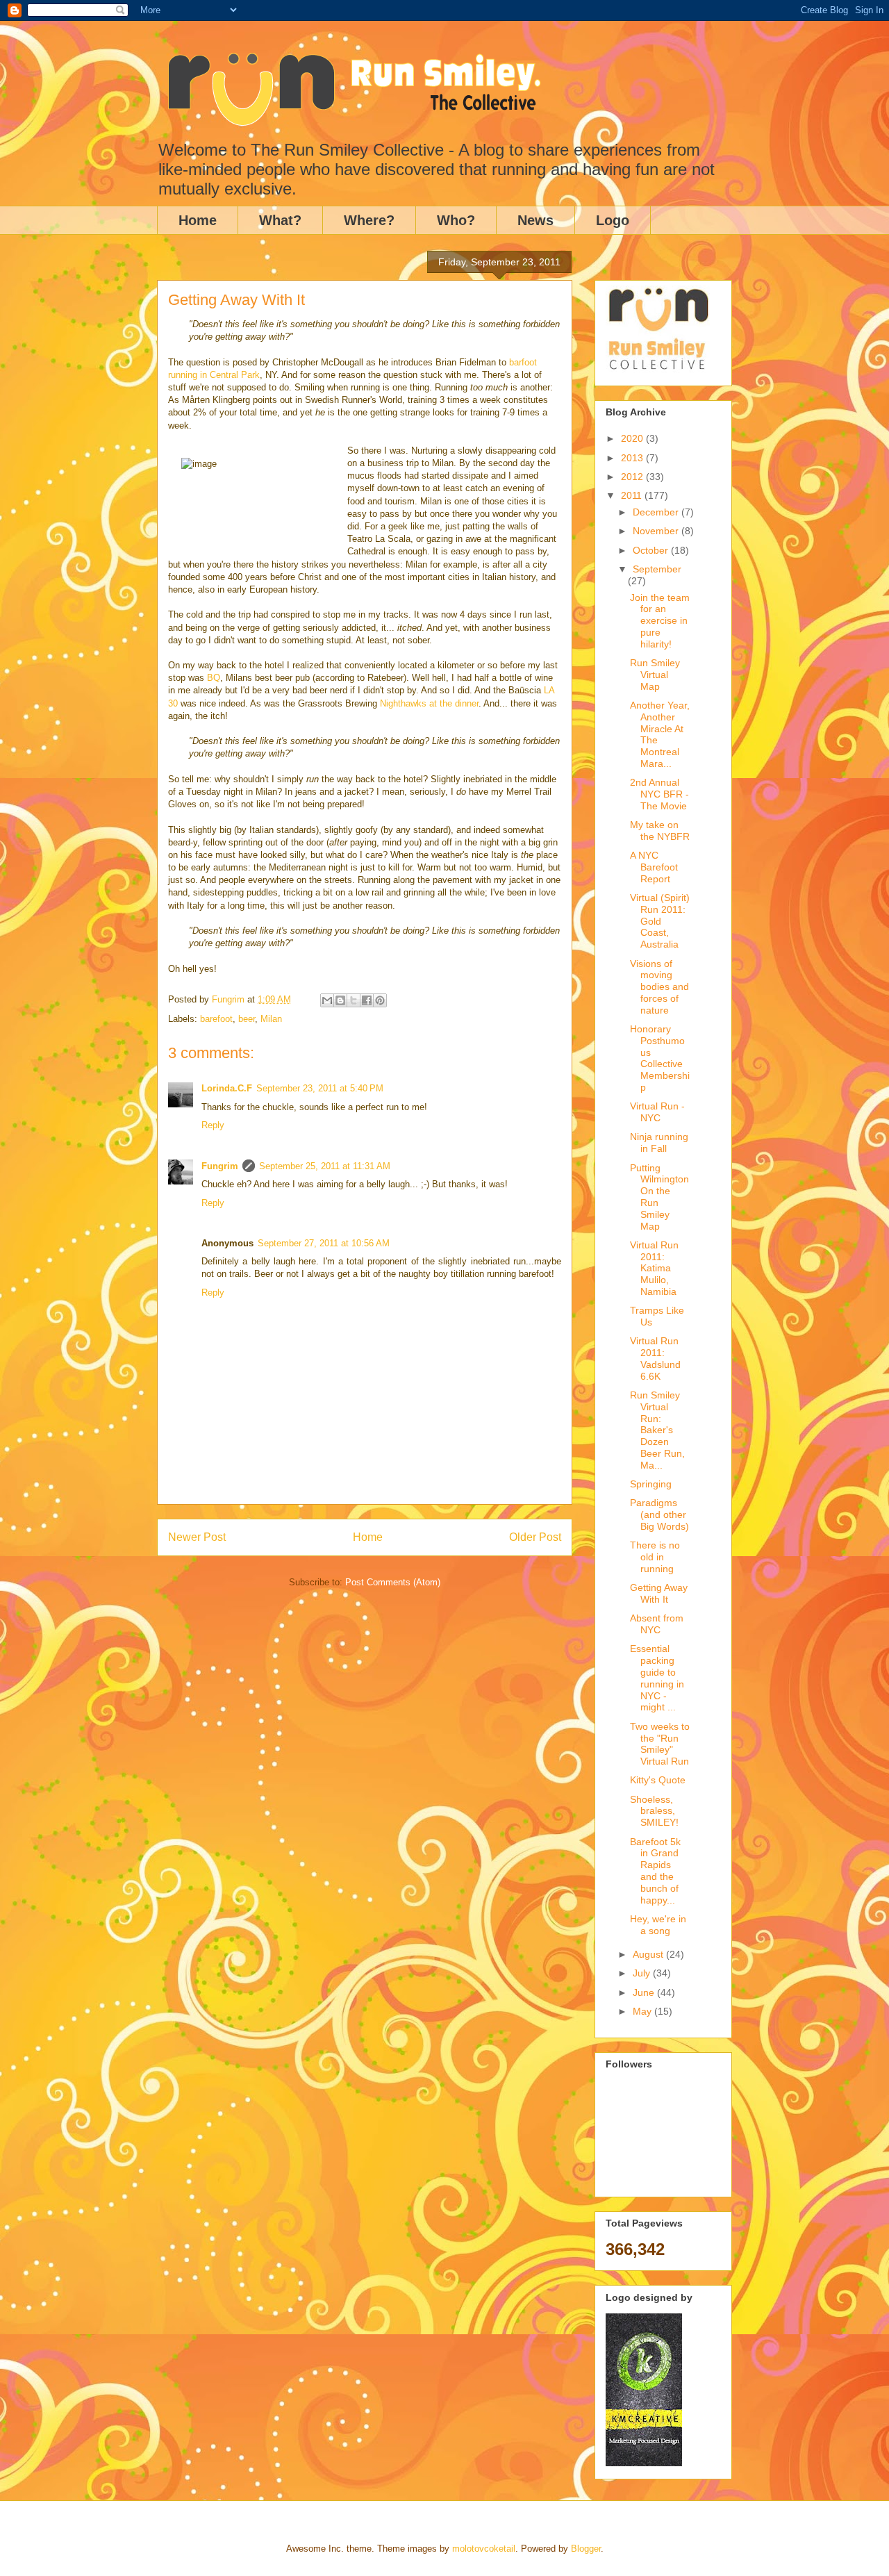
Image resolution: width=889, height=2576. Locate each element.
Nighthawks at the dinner (429, 703)
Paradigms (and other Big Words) (659, 1514)
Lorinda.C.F (227, 1088)
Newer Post (197, 1537)
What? (280, 220)
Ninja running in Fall (659, 1142)
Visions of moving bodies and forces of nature (659, 987)
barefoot (216, 1019)
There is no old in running (655, 1557)
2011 (633, 495)
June (645, 1992)
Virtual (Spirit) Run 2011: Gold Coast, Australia (660, 921)
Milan (271, 1019)
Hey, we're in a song (658, 1925)
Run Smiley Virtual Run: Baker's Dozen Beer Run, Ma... (657, 1430)
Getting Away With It (659, 1593)
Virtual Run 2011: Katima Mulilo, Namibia (654, 1268)
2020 (633, 438)
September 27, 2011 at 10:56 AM (324, 1243)
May (643, 2011)
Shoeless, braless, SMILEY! (654, 1811)
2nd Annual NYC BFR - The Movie (659, 794)
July (643, 1973)
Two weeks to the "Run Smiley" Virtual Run (660, 1744)
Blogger (586, 2549)
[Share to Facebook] (367, 1000)
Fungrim (220, 1166)
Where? (369, 220)
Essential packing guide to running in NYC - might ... (657, 1678)
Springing (651, 1484)
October (652, 550)
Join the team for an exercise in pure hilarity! (660, 621)
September (657, 569)
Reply (213, 1125)
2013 (633, 458)
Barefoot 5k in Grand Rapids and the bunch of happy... (655, 1871)
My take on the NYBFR (660, 831)
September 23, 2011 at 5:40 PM (320, 1088)
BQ (214, 678)
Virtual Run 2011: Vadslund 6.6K (655, 1358)
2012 (633, 477)
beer (247, 1019)
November (657, 531)
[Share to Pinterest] (380, 1000)
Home (198, 220)
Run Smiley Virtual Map (655, 675)
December (657, 512)
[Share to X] (354, 1000)
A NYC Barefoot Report (654, 867)
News (535, 220)
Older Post (535, 1537)
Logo (613, 220)
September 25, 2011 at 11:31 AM (325, 1166)
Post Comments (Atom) (393, 1582)
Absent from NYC (657, 1624)
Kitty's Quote (658, 1780)
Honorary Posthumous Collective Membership (660, 1058)
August (649, 1954)
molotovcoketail (484, 2549)
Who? (456, 220)
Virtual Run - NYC (657, 1112)
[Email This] (327, 1000)
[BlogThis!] (340, 1000)
